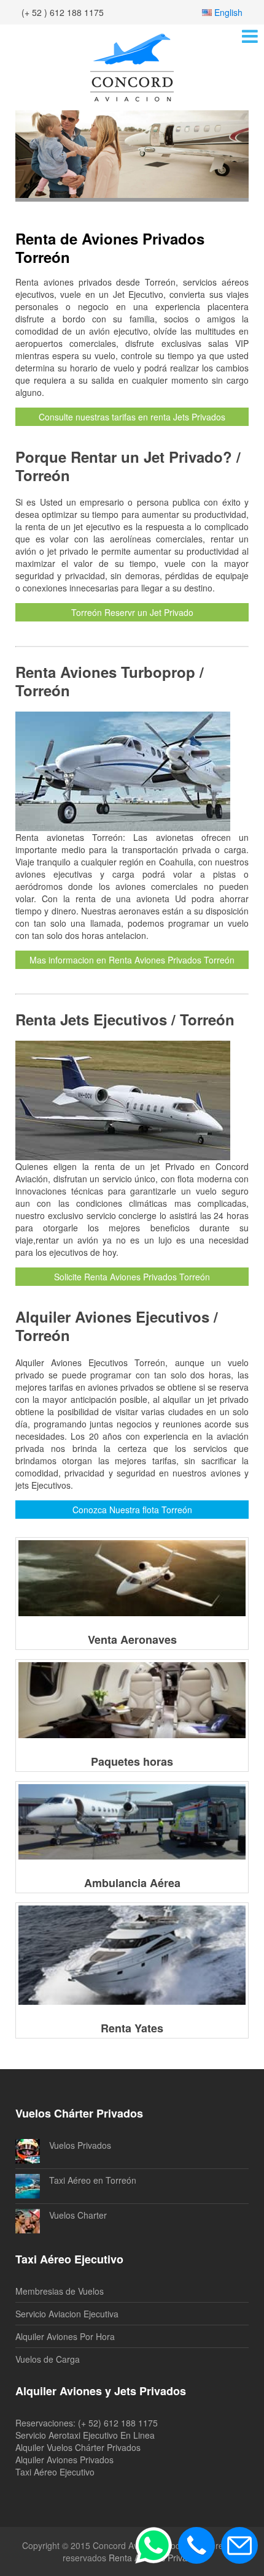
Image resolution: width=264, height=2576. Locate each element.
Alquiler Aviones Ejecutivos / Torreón (117, 1326)
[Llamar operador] (196, 2545)
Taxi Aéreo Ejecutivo (55, 2472)
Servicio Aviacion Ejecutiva (67, 2314)
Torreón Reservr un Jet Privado (132, 612)
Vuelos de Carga (48, 2359)
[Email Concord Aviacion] (239, 2545)
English (228, 12)
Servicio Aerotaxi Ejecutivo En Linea (85, 2435)
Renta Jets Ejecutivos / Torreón (125, 1019)
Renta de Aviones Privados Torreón (110, 248)
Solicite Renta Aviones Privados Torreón (132, 1277)
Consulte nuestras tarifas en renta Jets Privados (132, 417)
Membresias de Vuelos (60, 2291)
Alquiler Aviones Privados (64, 2460)
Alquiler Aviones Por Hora (65, 2336)
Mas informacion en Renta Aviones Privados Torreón (132, 960)
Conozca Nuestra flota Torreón (132, 1510)
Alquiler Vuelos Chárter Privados (78, 2447)
